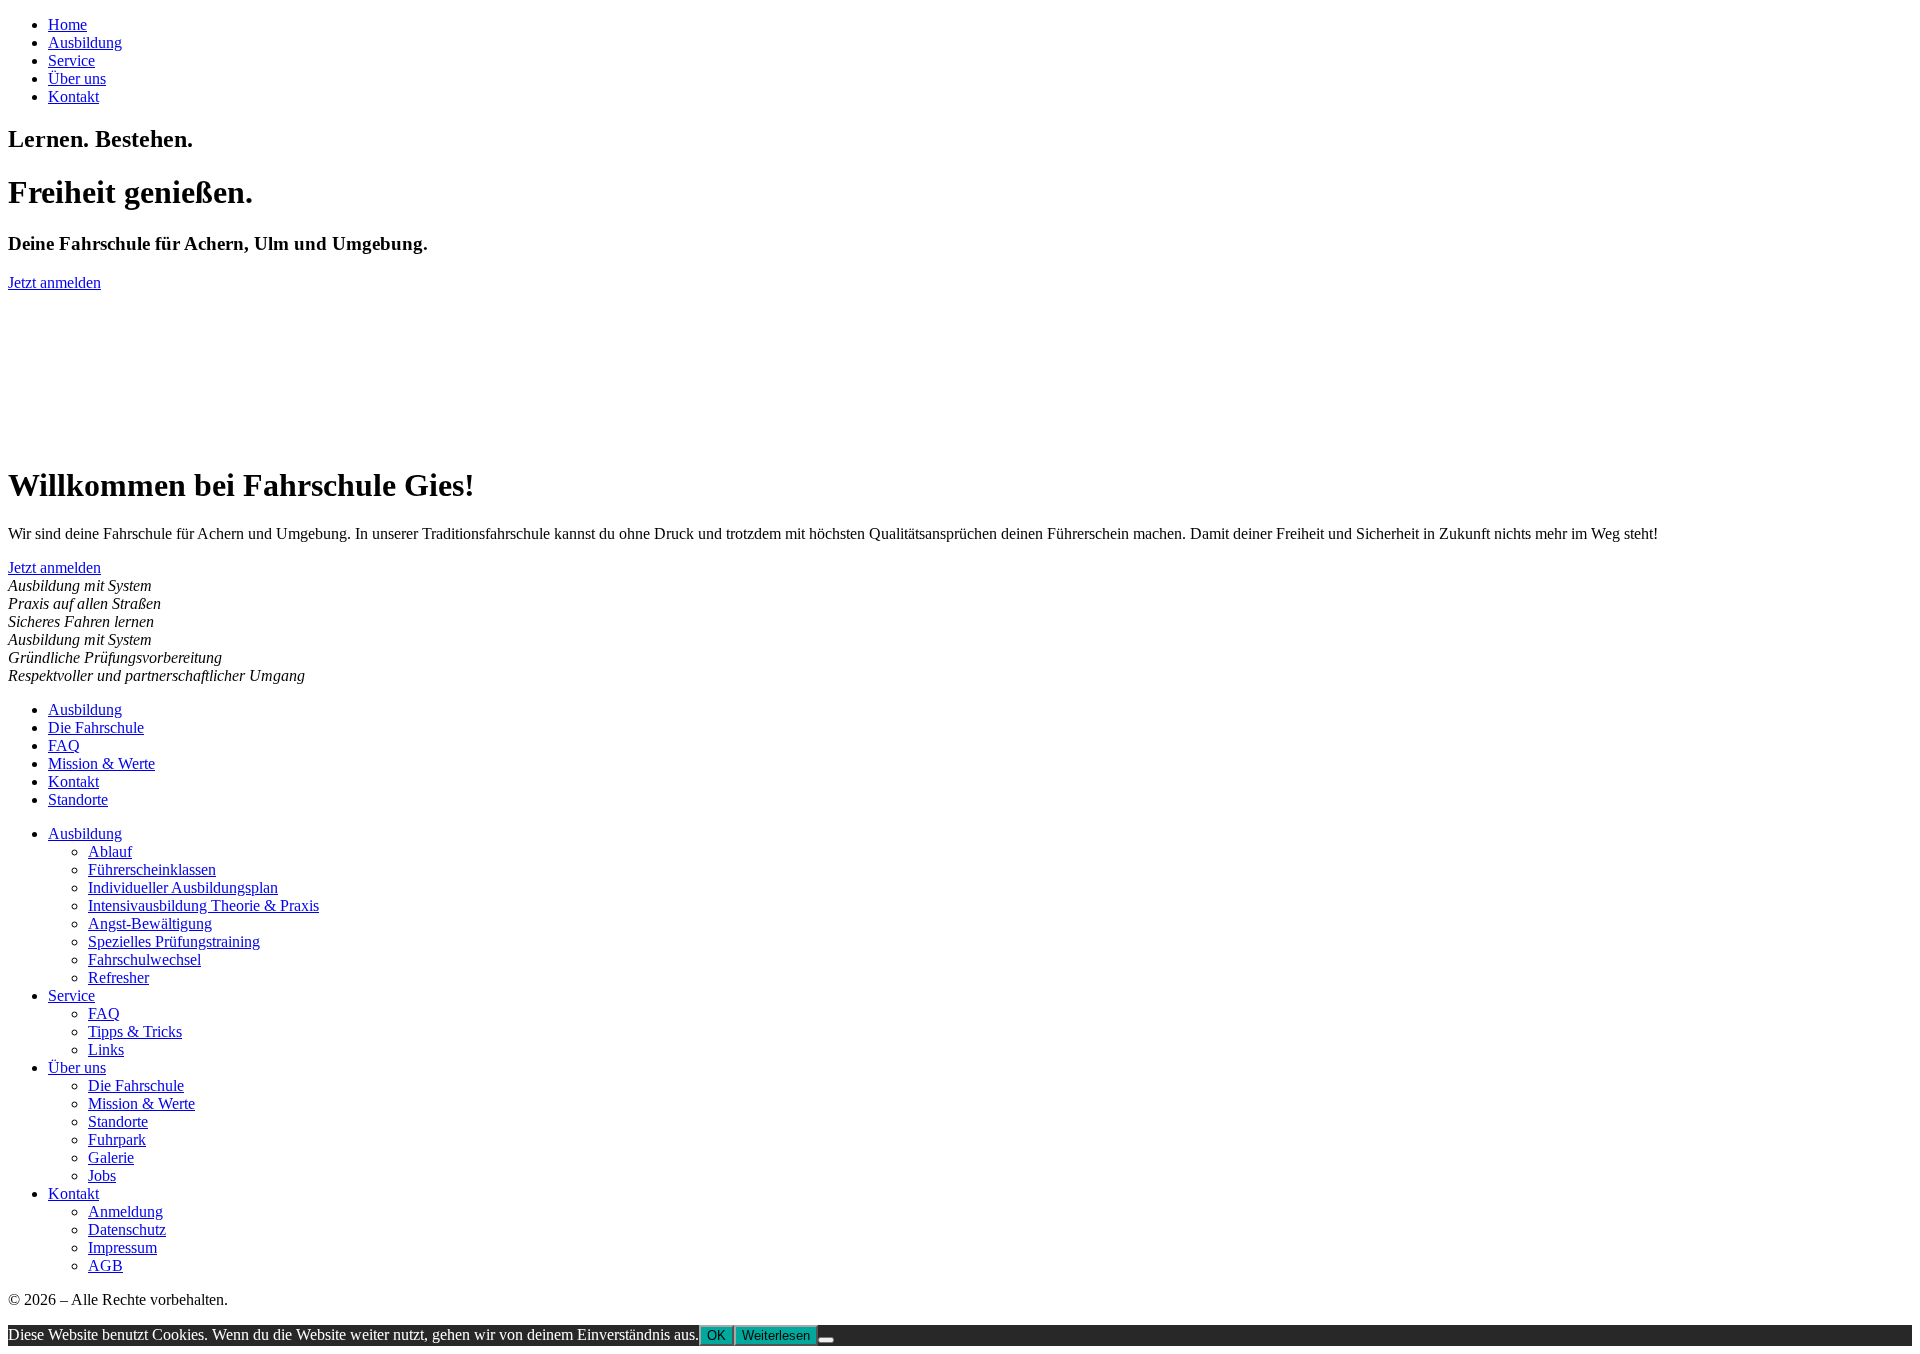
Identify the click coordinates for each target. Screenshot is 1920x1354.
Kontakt (73, 96)
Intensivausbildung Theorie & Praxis (203, 905)
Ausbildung (85, 42)
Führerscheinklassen (152, 869)
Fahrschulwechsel (144, 959)
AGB (105, 1265)
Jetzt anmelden (54, 282)
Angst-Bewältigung (150, 923)
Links (106, 1049)
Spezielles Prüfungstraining (174, 941)
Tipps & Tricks (135, 1031)
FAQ (64, 745)
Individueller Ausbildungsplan (183, 887)
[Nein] (826, 1340)
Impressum (122, 1247)
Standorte (78, 799)
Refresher (118, 977)
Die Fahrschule (96, 727)
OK (716, 1335)
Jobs (102, 1175)
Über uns (77, 78)
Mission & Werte (101, 763)
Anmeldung (125, 1211)
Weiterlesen (776, 1335)
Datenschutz (127, 1229)
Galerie (111, 1157)
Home (67, 24)
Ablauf (110, 851)
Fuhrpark (117, 1139)
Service (71, 60)
